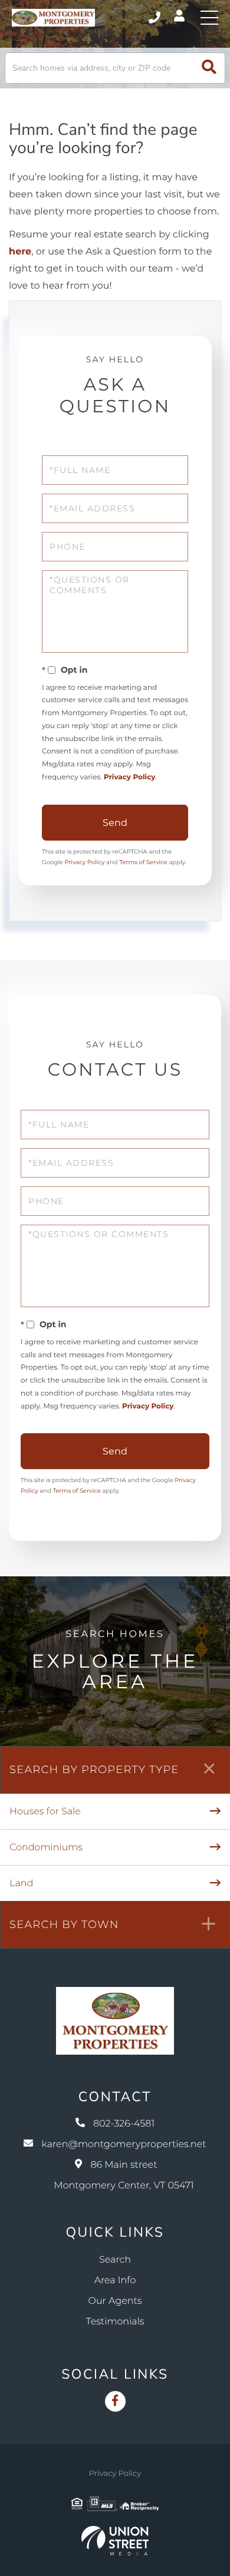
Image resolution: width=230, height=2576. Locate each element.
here (20, 252)
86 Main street (124, 2175)
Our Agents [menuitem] (115, 2301)
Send (115, 823)
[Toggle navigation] (209, 18)
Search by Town (64, 1924)
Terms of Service (143, 862)
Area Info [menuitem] (115, 2281)
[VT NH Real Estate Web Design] (115, 2541)
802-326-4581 (155, 18)
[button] (209, 68)
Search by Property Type (94, 1770)
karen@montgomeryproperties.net (124, 2145)
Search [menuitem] (115, 2260)
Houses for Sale (45, 1812)
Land (21, 1884)
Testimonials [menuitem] (115, 2322)
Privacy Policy (129, 777)
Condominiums (46, 1848)
